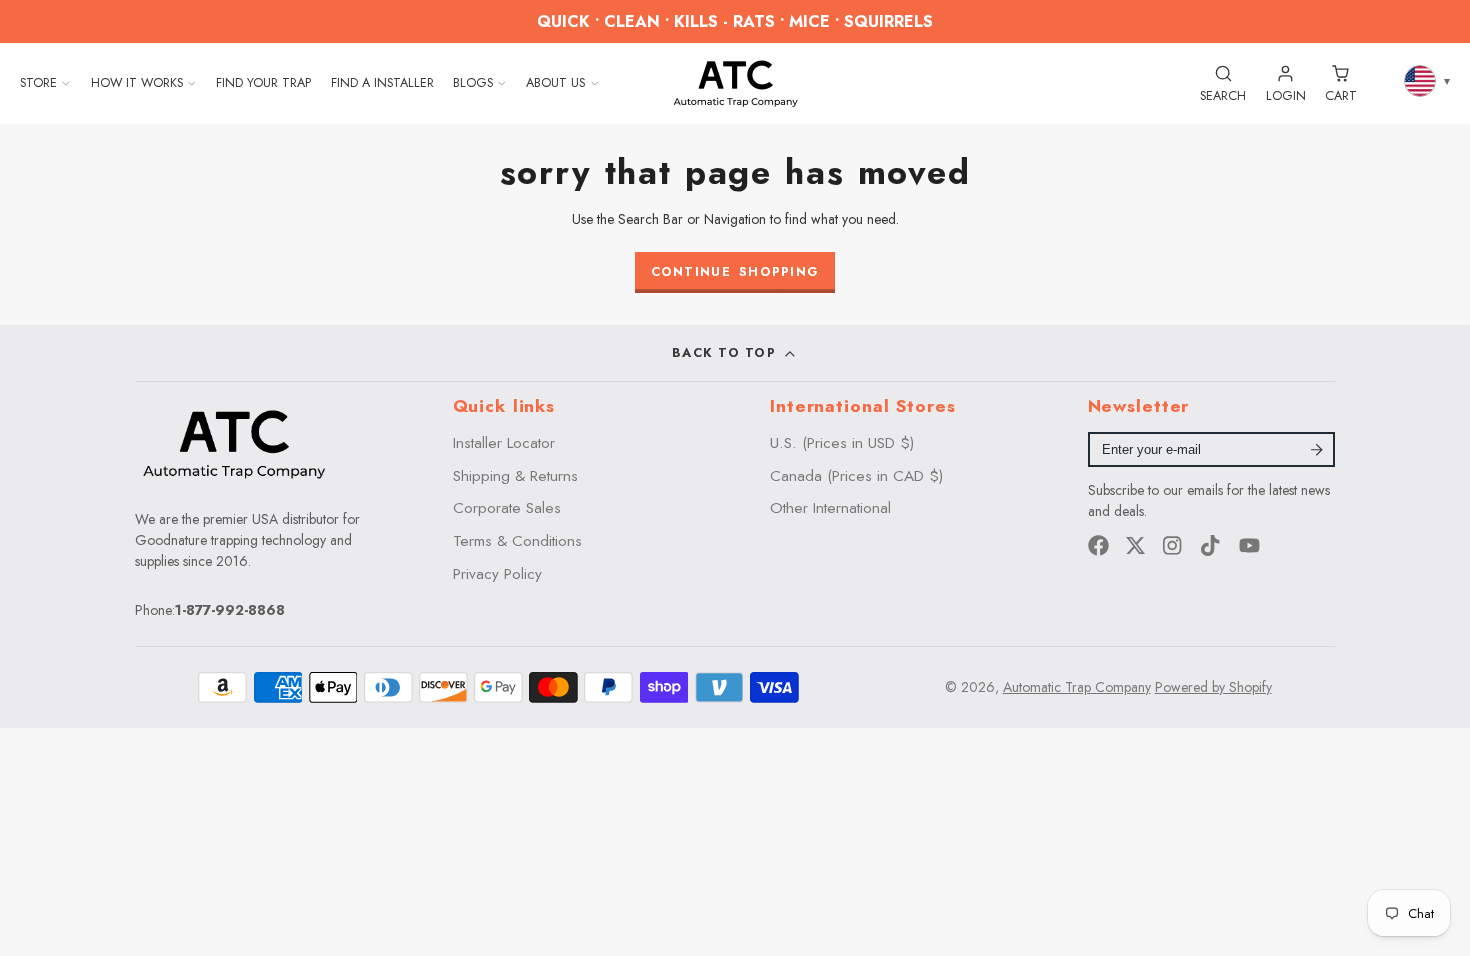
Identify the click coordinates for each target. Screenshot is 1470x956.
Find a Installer (382, 83)
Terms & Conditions (517, 541)
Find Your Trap (263, 83)
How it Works (137, 83)
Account (1286, 83)
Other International (830, 508)
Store (38, 83)
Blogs (473, 83)
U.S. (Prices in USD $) (842, 443)
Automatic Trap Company (1077, 687)
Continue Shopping (735, 272)
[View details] (234, 443)
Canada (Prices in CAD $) (856, 476)
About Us (555, 83)
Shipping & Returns (515, 476)
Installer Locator (504, 443)
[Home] (735, 83)
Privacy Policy (497, 574)
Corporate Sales (507, 508)
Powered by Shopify (1213, 687)
